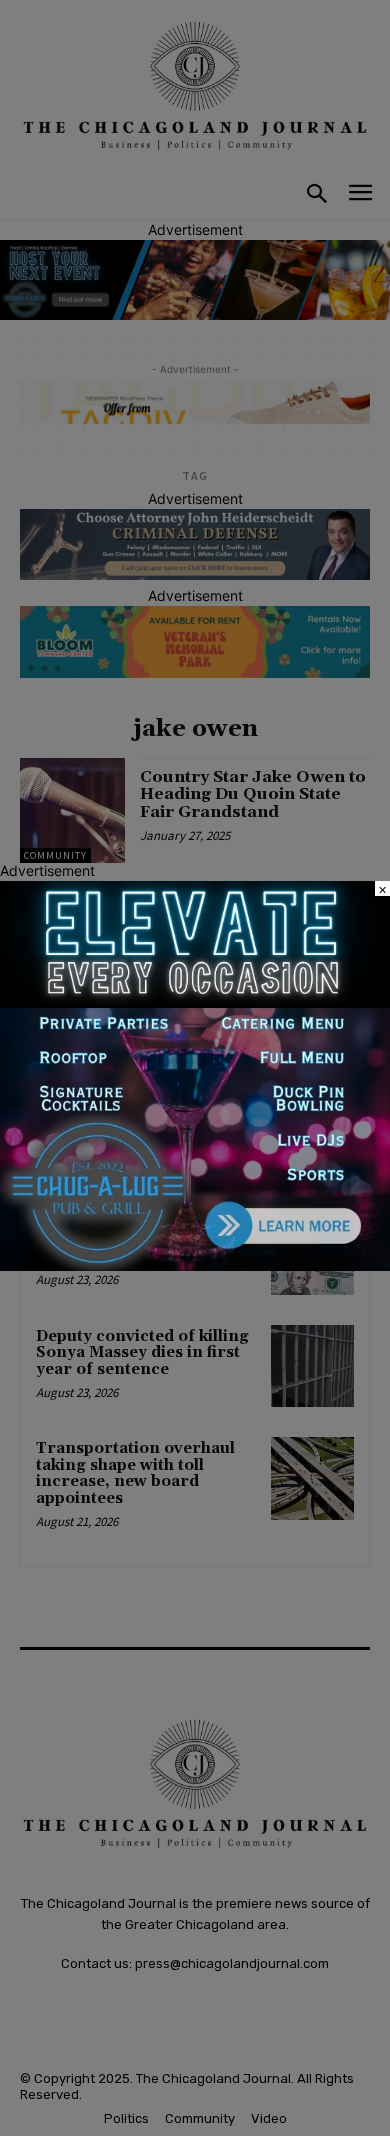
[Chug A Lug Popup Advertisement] (195, 1265)
